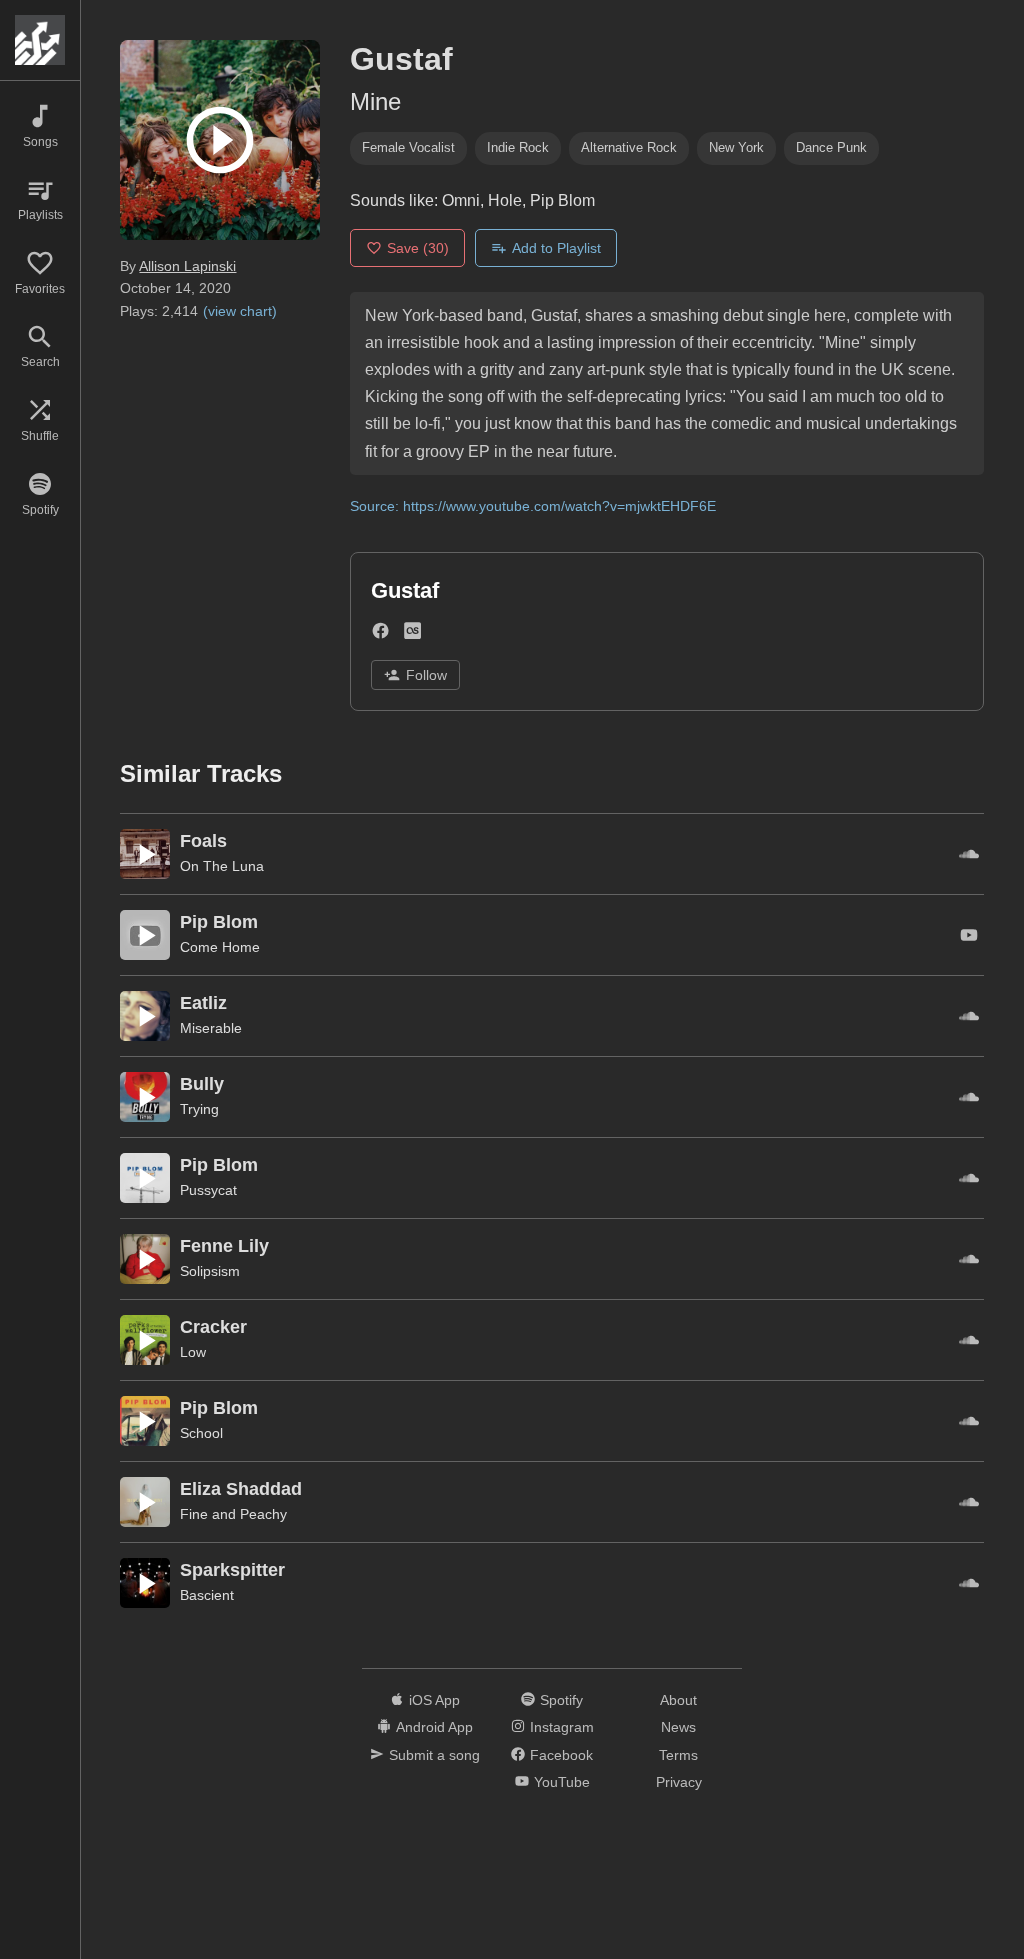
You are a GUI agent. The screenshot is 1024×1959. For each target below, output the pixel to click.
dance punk (831, 147)
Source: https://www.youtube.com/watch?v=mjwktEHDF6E (533, 506)
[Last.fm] (412, 634)
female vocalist (408, 147)
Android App (434, 1727)
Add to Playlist (556, 248)
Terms (678, 1755)
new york (736, 147)
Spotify (561, 1700)
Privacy (679, 1782)
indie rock (518, 147)
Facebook (561, 1755)
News (678, 1727)
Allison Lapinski (187, 266)
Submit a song (434, 1755)
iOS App (434, 1700)
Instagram (562, 1727)
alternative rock (629, 147)
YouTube (562, 1782)
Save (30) (418, 248)
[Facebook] (380, 634)
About (678, 1700)
